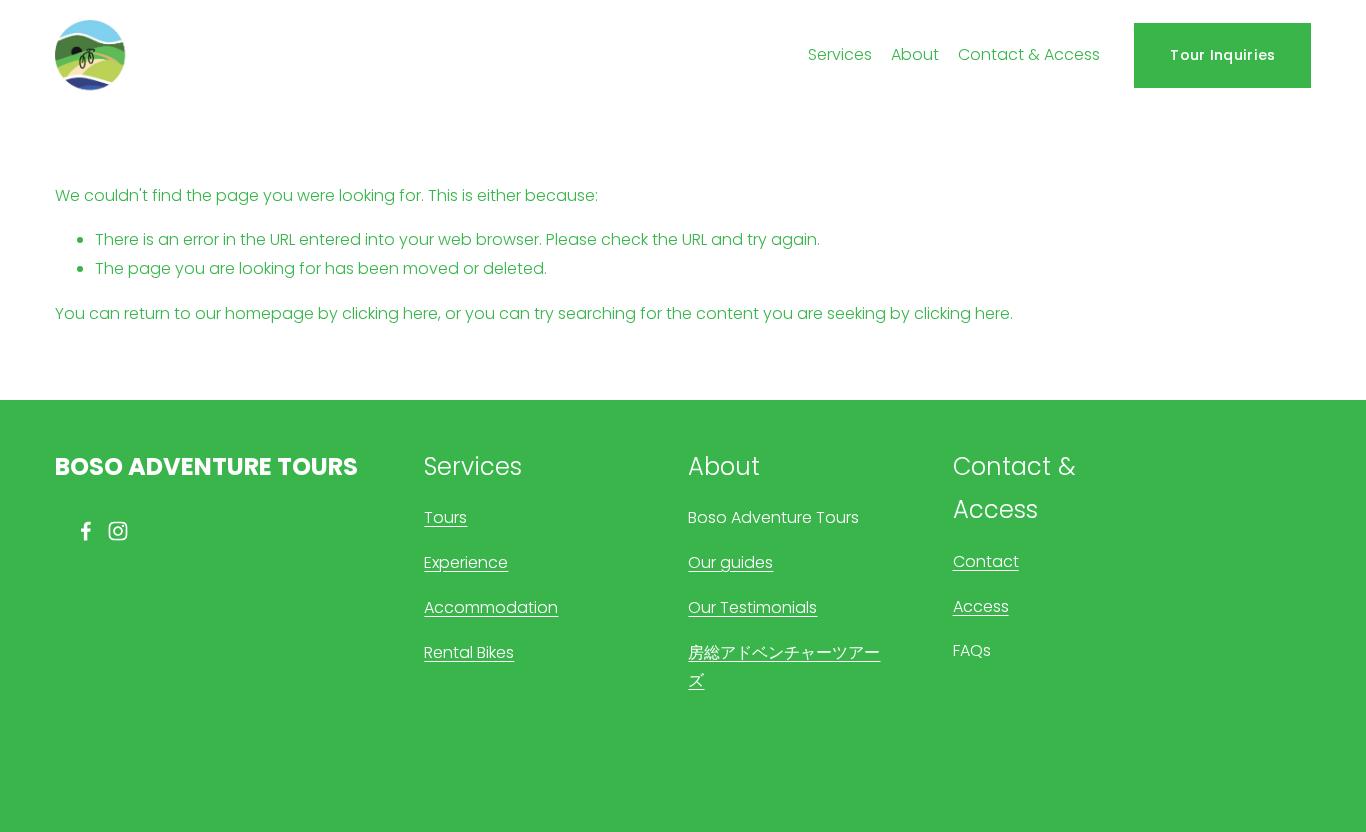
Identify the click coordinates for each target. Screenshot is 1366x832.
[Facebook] (86, 531)
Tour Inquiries (1222, 55)
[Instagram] (118, 531)
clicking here (390, 313)
